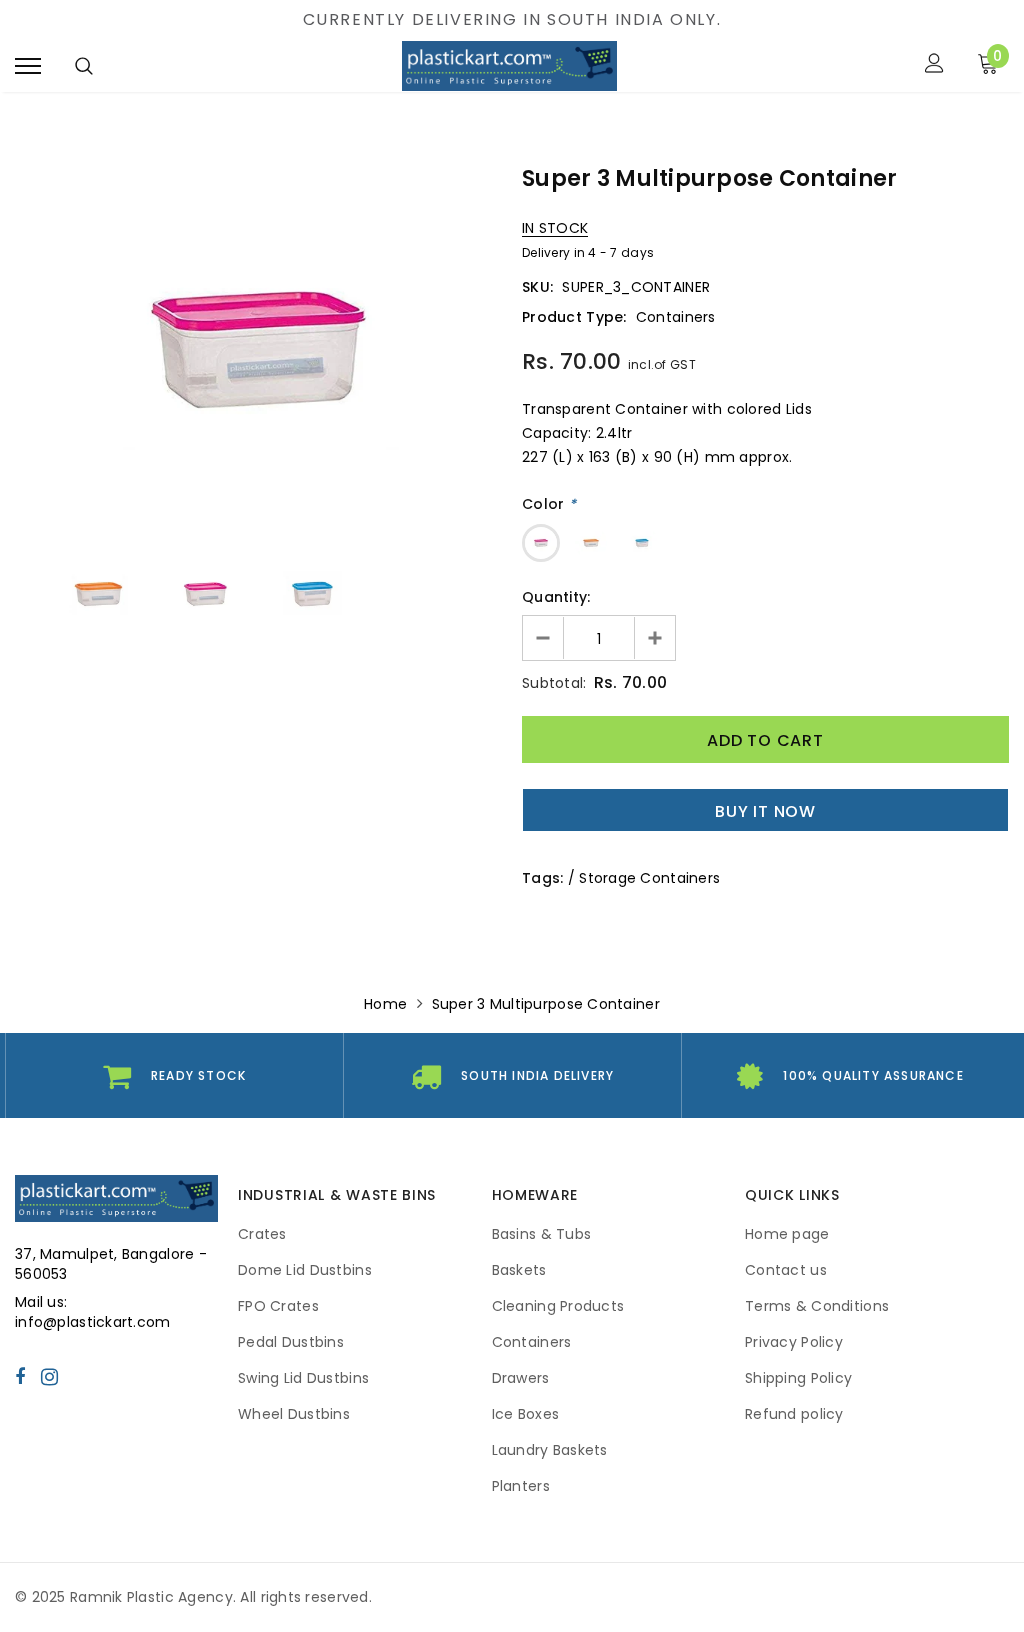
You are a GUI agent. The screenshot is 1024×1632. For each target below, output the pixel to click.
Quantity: (556, 597)
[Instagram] (49, 1376)
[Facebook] (20, 1376)
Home (385, 1004)
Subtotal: (554, 683)
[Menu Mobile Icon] (28, 65)
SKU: (537, 287)
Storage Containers (649, 878)
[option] (258, 349)
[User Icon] (934, 65)
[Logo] (509, 66)
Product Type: (574, 317)
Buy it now (765, 811)
